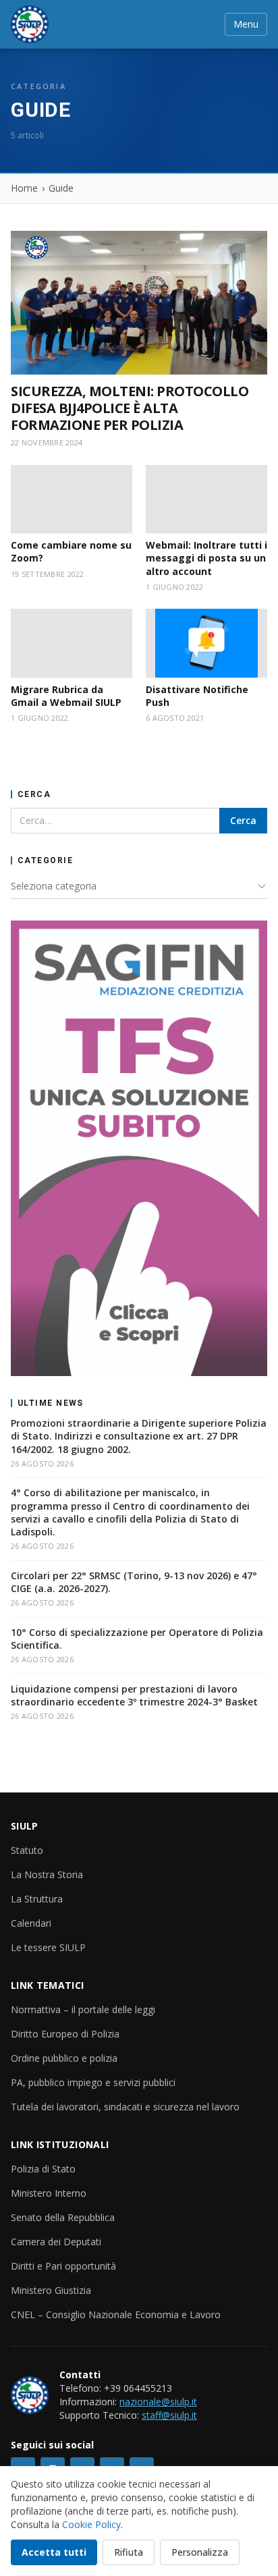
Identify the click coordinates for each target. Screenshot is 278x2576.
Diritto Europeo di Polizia (65, 2034)
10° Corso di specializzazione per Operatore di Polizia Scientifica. (137, 1639)
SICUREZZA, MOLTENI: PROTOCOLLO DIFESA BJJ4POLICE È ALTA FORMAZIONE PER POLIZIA (130, 408)
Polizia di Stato (43, 2169)
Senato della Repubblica (63, 2217)
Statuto (27, 1850)
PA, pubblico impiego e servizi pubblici (93, 2082)
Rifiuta (129, 2552)
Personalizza (200, 2552)
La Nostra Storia (47, 1874)
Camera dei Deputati (56, 2242)
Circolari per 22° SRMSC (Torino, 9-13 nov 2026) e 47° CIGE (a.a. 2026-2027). (134, 1582)
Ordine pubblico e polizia (64, 2058)
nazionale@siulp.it (158, 2402)
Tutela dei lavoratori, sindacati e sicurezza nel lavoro (125, 2107)
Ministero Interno (49, 2193)
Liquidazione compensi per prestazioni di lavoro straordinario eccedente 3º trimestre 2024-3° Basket (134, 1695)
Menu (246, 24)
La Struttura (37, 1899)
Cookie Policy (91, 2524)
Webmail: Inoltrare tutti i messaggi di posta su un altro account (206, 558)
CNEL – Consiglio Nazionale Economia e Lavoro (116, 2314)
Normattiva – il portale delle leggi (83, 2009)
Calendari (31, 1923)
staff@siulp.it (169, 2415)
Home (24, 188)
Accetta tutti (54, 2552)
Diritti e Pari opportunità (63, 2266)
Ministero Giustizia (51, 2290)
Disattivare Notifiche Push (197, 696)
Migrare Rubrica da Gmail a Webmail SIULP (66, 696)
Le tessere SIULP (48, 1947)
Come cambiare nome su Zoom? (71, 551)
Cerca (243, 820)
